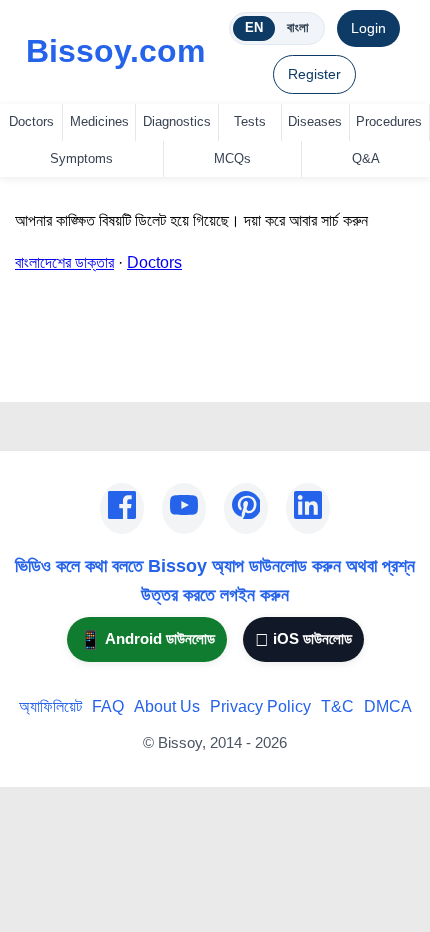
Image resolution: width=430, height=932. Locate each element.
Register (314, 74)
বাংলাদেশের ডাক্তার (64, 262)
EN (254, 27)
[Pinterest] (246, 509)
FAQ (108, 706)
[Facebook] (122, 509)
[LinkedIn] (308, 509)
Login (368, 28)
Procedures (389, 121)
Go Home (49, 373)
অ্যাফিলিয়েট (50, 706)
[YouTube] (184, 509)
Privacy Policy (260, 706)
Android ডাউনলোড (147, 639)
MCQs (232, 158)
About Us (167, 706)
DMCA (388, 706)
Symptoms (81, 158)
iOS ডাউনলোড (303, 639)
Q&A (366, 158)
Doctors (31, 121)
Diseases (315, 121)
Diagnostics (177, 121)
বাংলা (298, 27)
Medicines (99, 121)
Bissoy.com (115, 51)
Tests (250, 121)
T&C (337, 706)
